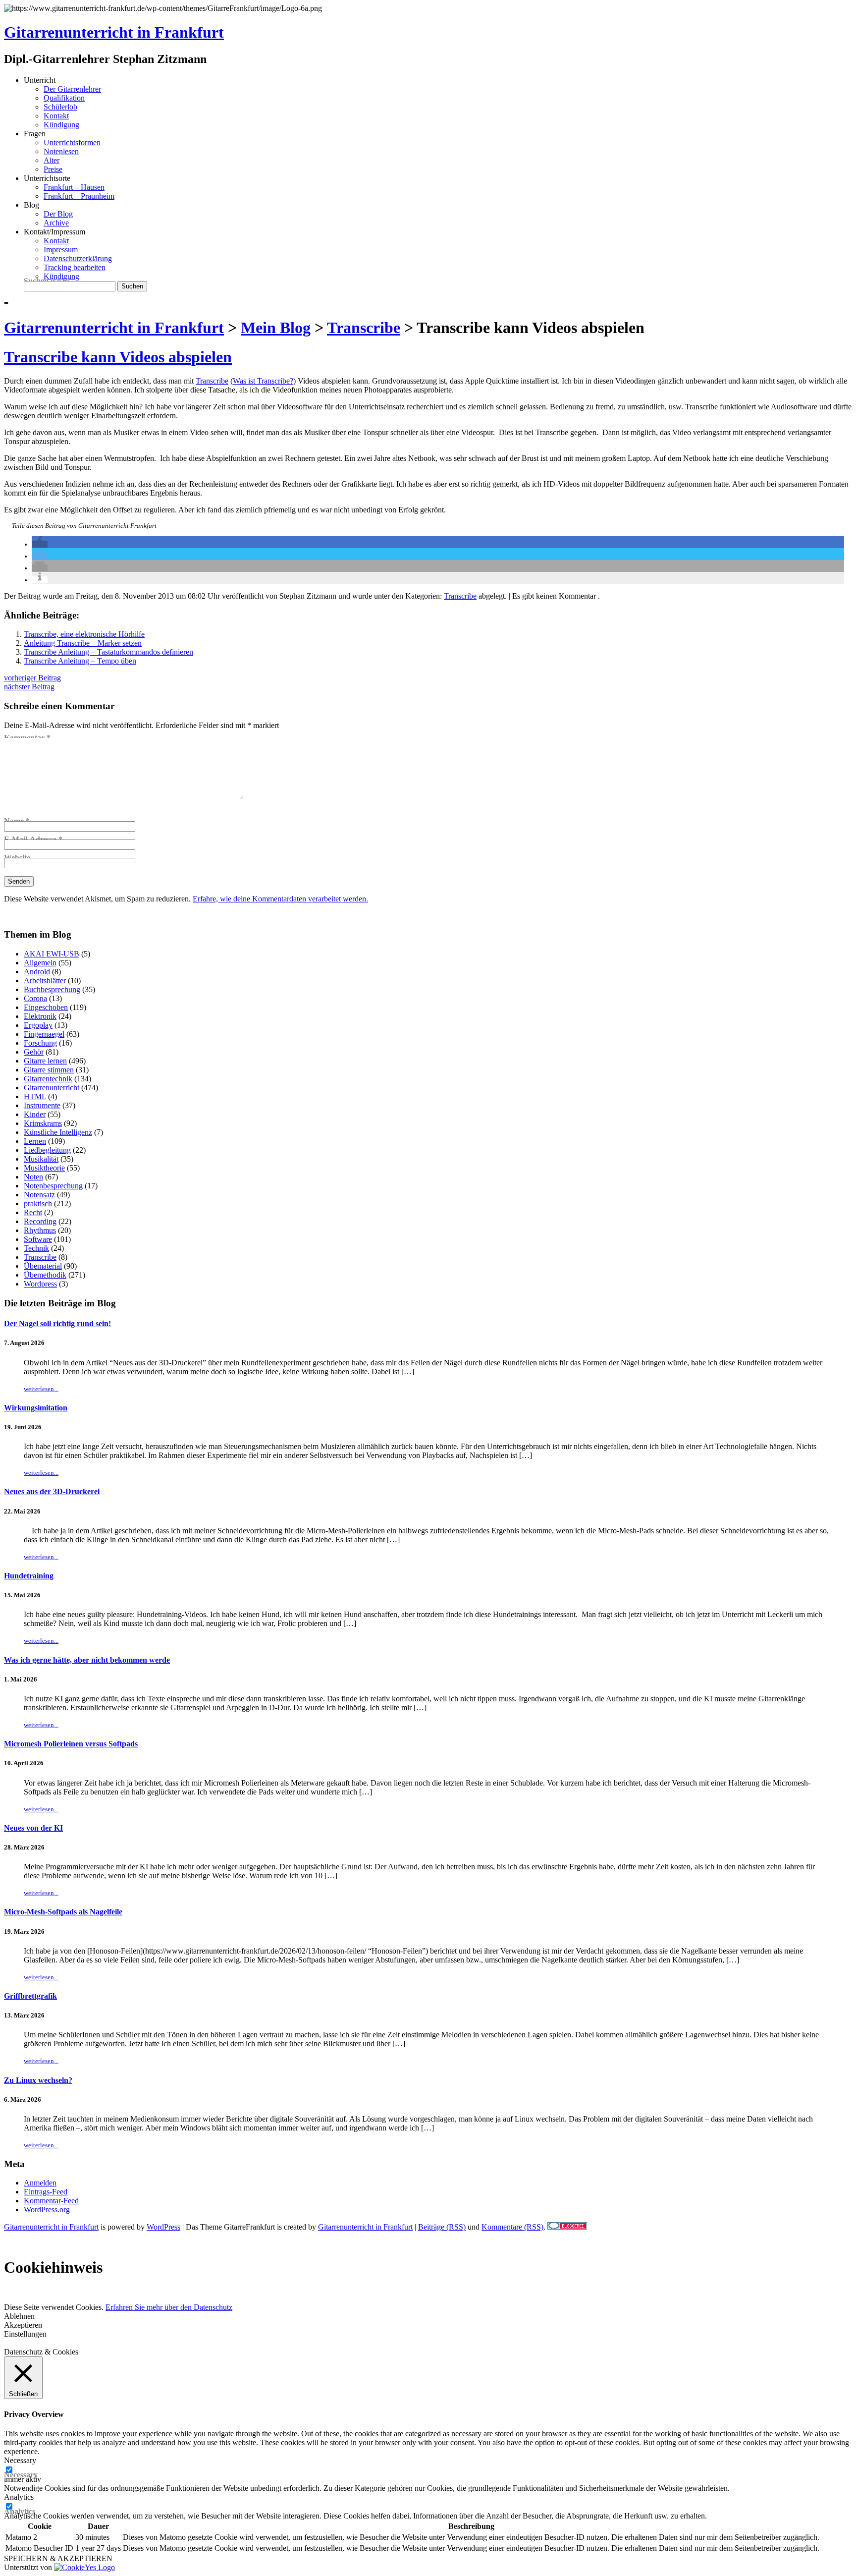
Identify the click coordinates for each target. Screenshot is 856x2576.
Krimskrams (43, 1123)
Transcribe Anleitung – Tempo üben (80, 661)
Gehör (34, 1052)
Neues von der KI (33, 1828)
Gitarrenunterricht (52, 1088)
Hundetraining (29, 1576)
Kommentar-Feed (51, 2201)
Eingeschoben (46, 1007)
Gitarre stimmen (49, 1070)
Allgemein (40, 963)
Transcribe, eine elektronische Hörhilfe (84, 634)
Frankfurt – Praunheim (79, 196)
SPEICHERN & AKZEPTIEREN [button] (58, 2558)
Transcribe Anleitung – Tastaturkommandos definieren (108, 652)
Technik (36, 1248)
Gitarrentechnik (48, 1079)
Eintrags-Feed (46, 2192)
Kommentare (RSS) (512, 2227)
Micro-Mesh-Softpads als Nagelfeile (63, 1912)
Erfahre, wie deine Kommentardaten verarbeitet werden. (280, 899)
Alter (52, 160)
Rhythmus (40, 1230)
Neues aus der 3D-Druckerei (52, 1491)
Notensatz (39, 1195)
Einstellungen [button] (25, 2334)
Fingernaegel (44, 1034)
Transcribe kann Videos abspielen (118, 357)
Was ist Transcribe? (263, 381)
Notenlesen (61, 151)
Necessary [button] (20, 2460)
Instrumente (42, 1105)
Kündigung (61, 125)
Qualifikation (64, 98)
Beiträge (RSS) (442, 2227)
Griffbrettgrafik (30, 1996)
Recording (40, 1221)
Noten (33, 1177)
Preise (53, 169)
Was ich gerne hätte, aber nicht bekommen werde (87, 1660)
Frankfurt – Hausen (74, 187)
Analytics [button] (19, 2497)
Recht (33, 1212)
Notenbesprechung (53, 1186)
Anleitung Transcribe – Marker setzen (83, 643)
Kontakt (56, 116)
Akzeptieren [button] (23, 2325)
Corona (35, 998)
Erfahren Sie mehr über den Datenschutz (169, 2307)
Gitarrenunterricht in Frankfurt (114, 32)
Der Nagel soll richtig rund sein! (57, 1323)
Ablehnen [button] (19, 2316)
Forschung (40, 1043)
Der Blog (58, 214)
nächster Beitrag (29, 687)
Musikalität (41, 1159)
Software (38, 1239)
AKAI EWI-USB (52, 954)
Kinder (35, 1114)
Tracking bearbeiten (75, 267)
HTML (35, 1096)
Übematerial (43, 1266)
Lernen (35, 1141)
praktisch (38, 1204)
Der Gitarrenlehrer (72, 89)
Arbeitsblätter (45, 980)
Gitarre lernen (45, 1061)
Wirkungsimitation (36, 1408)
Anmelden (40, 2183)
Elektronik (40, 1016)
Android (37, 972)
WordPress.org (47, 2210)
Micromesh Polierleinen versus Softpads (71, 1744)
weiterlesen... (41, 1389)
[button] (40, 544)
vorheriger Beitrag (32, 678)
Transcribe (212, 381)
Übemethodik (45, 1275)
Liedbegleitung (47, 1150)
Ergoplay (38, 1025)
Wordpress (40, 1284)
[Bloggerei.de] (567, 2227)
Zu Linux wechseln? (38, 2080)
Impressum (61, 250)
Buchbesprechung (52, 989)
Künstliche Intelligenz (58, 1132)
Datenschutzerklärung (78, 258)
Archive (56, 223)
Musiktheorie (44, 1168)
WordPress (163, 2227)
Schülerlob (60, 107)
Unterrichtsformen (72, 142)
